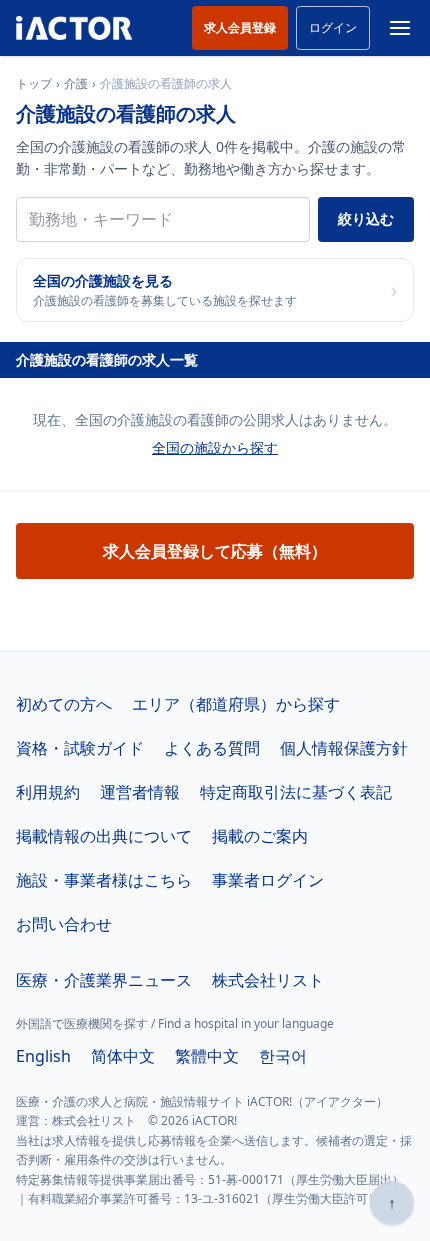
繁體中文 (207, 1056)
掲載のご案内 (260, 836)
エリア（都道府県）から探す (236, 704)
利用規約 (48, 792)
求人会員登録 (240, 27)
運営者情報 (140, 792)
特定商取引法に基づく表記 (296, 792)
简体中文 (123, 1056)
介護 (76, 84)
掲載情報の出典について (104, 836)
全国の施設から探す (215, 447)
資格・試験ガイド (80, 748)
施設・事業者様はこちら (104, 880)
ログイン (333, 27)
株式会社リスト (268, 980)
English (43, 1056)
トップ (34, 84)
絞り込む (366, 218)
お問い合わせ (64, 924)
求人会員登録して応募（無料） (215, 551)
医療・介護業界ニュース (104, 980)
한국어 (283, 1056)
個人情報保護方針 (344, 748)
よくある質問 (212, 748)
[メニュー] (400, 28)
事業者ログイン (268, 880)
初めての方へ (64, 704)
